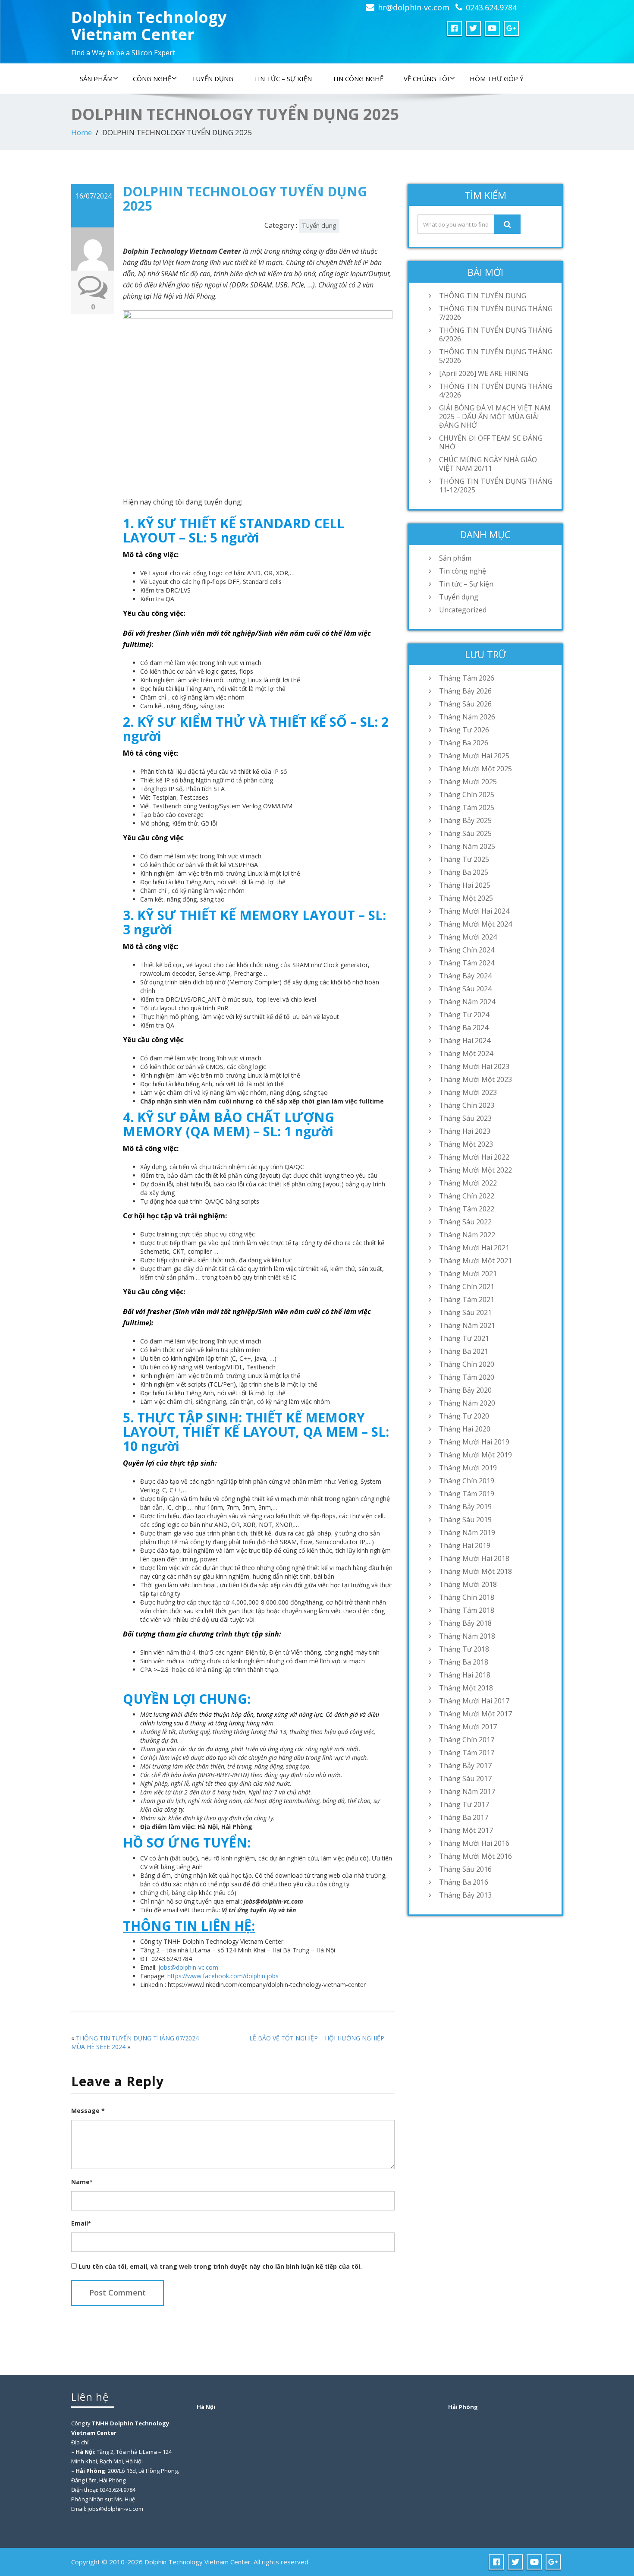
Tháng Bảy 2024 (465, 976)
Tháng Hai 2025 (465, 885)
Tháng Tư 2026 (464, 730)
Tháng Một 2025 (466, 898)
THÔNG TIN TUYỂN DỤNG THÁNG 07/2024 (137, 2038)
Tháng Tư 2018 (464, 1649)
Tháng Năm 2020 (467, 1403)
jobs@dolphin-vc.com (188, 1967)
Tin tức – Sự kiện (283, 79)
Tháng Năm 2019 (467, 1532)
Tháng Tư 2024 (464, 1015)
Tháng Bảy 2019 (465, 1507)
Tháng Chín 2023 (467, 1105)
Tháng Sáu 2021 (465, 1312)
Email (81, 2223)
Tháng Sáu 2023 (465, 1118)
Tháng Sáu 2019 (465, 1520)
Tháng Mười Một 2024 (475, 924)
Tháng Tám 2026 (467, 678)
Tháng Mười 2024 (468, 937)
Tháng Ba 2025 (464, 872)
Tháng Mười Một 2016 (475, 1856)
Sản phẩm (96, 79)
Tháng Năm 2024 (467, 1002)
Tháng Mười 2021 (468, 1274)
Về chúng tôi (427, 79)
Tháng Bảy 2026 (465, 691)
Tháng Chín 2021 (467, 1286)
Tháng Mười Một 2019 (475, 1455)
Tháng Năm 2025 (467, 846)
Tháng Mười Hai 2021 (474, 1248)
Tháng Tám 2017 (467, 1753)
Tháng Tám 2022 (467, 1209)
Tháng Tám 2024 (467, 963)
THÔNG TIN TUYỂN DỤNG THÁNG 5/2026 (496, 356)
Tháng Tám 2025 (467, 807)
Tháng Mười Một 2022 (475, 1170)
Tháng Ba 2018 (464, 1662)
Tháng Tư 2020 (464, 1416)
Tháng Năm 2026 (467, 717)
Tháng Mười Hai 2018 (474, 1558)
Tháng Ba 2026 (464, 743)
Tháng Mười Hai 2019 (474, 1442)
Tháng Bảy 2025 (465, 820)
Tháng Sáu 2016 (465, 1869)
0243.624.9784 (491, 7)
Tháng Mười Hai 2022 (474, 1157)
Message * (88, 2111)
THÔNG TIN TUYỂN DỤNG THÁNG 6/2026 (496, 334)
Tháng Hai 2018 (465, 1675)
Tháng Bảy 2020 (465, 1390)
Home (82, 132)
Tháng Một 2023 (466, 1144)
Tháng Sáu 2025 (465, 833)
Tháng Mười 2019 (468, 1468)
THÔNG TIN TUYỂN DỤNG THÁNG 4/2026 (496, 391)
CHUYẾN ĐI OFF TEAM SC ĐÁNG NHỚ (491, 442)
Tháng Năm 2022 (467, 1235)
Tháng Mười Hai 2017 (474, 1701)
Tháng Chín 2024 (467, 950)
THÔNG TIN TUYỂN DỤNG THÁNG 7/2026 (496, 313)
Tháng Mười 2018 (468, 1584)
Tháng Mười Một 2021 (475, 1261)
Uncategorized (463, 610)
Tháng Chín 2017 (467, 1740)
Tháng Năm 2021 (467, 1325)
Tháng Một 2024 (466, 1053)
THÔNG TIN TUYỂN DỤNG (483, 296)
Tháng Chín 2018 (467, 1597)
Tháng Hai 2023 (465, 1131)
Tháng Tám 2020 (467, 1377)
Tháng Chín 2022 (467, 1196)
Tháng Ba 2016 (464, 1882)
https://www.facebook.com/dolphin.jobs (223, 1976)
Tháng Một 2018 (466, 1688)
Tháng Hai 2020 (465, 1429)
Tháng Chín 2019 (467, 1481)
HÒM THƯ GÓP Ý (497, 79)
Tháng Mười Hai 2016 (474, 1843)
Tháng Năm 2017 (467, 1791)
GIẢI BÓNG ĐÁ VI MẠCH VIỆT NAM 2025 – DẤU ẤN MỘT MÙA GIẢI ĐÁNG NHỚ (495, 416)
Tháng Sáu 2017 (465, 1778)
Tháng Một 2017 (466, 1830)
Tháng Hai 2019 (465, 1545)
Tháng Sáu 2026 (465, 704)
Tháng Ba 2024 (464, 1028)
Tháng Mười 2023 (468, 1092)
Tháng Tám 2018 (467, 1610)
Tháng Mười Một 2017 (475, 1714)
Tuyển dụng (212, 79)
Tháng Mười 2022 (468, 1183)
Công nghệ (152, 79)
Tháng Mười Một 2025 (475, 769)
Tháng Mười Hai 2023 (474, 1066)
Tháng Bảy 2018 (465, 1623)
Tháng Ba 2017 (464, 1817)
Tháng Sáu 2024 (465, 989)
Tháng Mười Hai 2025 (474, 756)
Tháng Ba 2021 (464, 1351)
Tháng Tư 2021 (464, 1338)
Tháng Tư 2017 (464, 1804)
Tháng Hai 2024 (465, 1040)
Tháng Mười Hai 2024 (474, 911)
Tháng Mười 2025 (468, 782)
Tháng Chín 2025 (467, 795)
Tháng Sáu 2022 (465, 1222)
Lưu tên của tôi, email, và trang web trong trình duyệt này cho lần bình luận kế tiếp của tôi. (220, 2266)
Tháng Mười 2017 (468, 1727)
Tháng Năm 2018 (467, 1636)
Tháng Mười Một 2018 (475, 1571)
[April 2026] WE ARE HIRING (484, 373)
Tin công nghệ (358, 79)
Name (82, 2182)
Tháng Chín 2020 (467, 1364)
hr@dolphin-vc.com (414, 7)
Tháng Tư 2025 (464, 859)
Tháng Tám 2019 (467, 1494)
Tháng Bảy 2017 (465, 1766)
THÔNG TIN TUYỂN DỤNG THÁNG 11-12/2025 (496, 486)
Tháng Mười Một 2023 (475, 1079)
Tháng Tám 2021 (467, 1299)
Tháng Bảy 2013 (465, 1895)
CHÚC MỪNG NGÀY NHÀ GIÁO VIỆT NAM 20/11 (488, 464)
